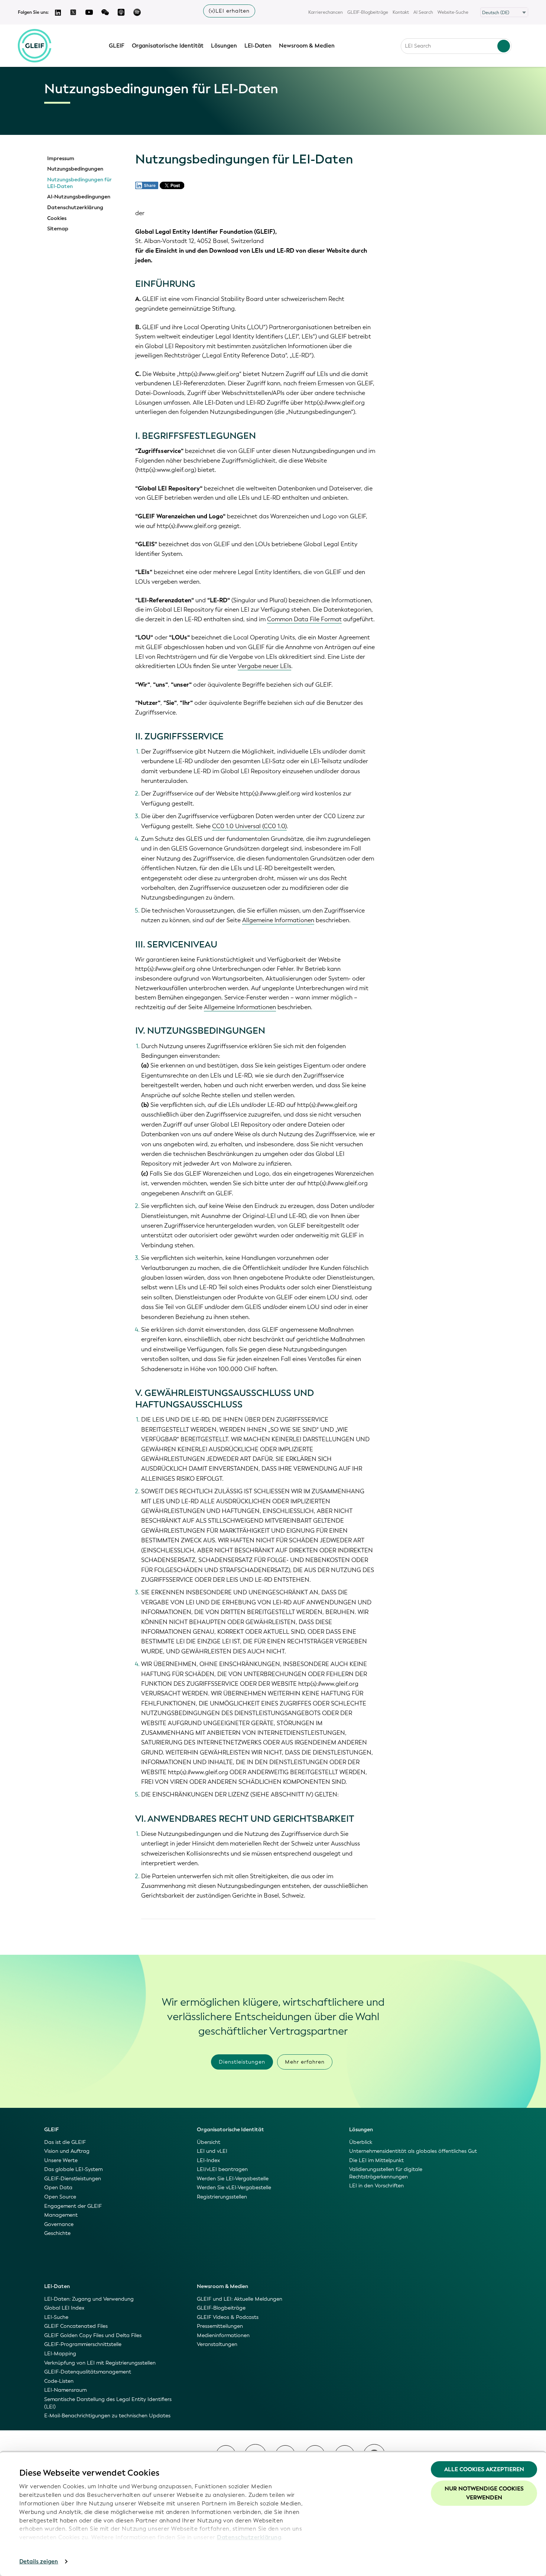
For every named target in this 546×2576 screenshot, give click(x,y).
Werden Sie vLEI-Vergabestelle (234, 2188)
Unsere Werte (61, 2160)
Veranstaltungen (217, 2344)
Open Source (60, 2197)
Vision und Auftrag (67, 2151)
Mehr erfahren (305, 2062)
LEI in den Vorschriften (376, 2186)
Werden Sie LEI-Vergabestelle (233, 2179)
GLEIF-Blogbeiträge (368, 12)
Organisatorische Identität (168, 46)
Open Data (58, 2188)
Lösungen (224, 46)
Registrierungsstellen (222, 2197)
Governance (59, 2224)
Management (61, 2215)
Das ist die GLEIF (65, 2142)
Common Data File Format (304, 619)
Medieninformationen (223, 2335)
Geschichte (57, 2233)
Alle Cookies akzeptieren (484, 2469)
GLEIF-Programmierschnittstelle (83, 2344)
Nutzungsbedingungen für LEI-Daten (79, 183)
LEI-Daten (258, 46)
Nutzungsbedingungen (75, 169)
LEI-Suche (56, 2317)
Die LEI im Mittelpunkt (376, 2160)
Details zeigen (39, 2562)
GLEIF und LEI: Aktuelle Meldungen (240, 2299)
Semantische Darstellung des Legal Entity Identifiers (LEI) (108, 2403)
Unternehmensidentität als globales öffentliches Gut (413, 2151)
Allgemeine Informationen (278, 920)
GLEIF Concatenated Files (76, 2326)
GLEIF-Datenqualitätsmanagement (88, 2372)
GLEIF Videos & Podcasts (228, 2317)
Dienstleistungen (242, 2062)
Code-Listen (59, 2381)
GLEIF (117, 46)
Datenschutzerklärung (249, 2537)
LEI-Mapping (60, 2354)
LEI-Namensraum (65, 2390)
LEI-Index (208, 2160)
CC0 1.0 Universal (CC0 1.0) (249, 826)
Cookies (57, 218)
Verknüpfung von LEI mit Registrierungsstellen (100, 2363)
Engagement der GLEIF (73, 2206)
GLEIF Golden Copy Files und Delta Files (93, 2335)
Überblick (361, 2142)
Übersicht (209, 2142)
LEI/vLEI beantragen (222, 2169)
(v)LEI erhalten (229, 11)
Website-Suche (453, 12)
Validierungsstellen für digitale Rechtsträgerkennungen (386, 2173)
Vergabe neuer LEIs (264, 666)
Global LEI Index (64, 2308)
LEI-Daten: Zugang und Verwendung (89, 2299)
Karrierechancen (326, 12)
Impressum (61, 159)
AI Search (423, 12)
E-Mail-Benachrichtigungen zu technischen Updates (107, 2416)
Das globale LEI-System (73, 2169)
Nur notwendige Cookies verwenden (484, 2493)
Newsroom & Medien (307, 46)
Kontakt (401, 12)
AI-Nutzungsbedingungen (79, 197)
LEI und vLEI (212, 2151)
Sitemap (58, 229)
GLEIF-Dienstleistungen (73, 2179)
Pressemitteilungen (220, 2326)
